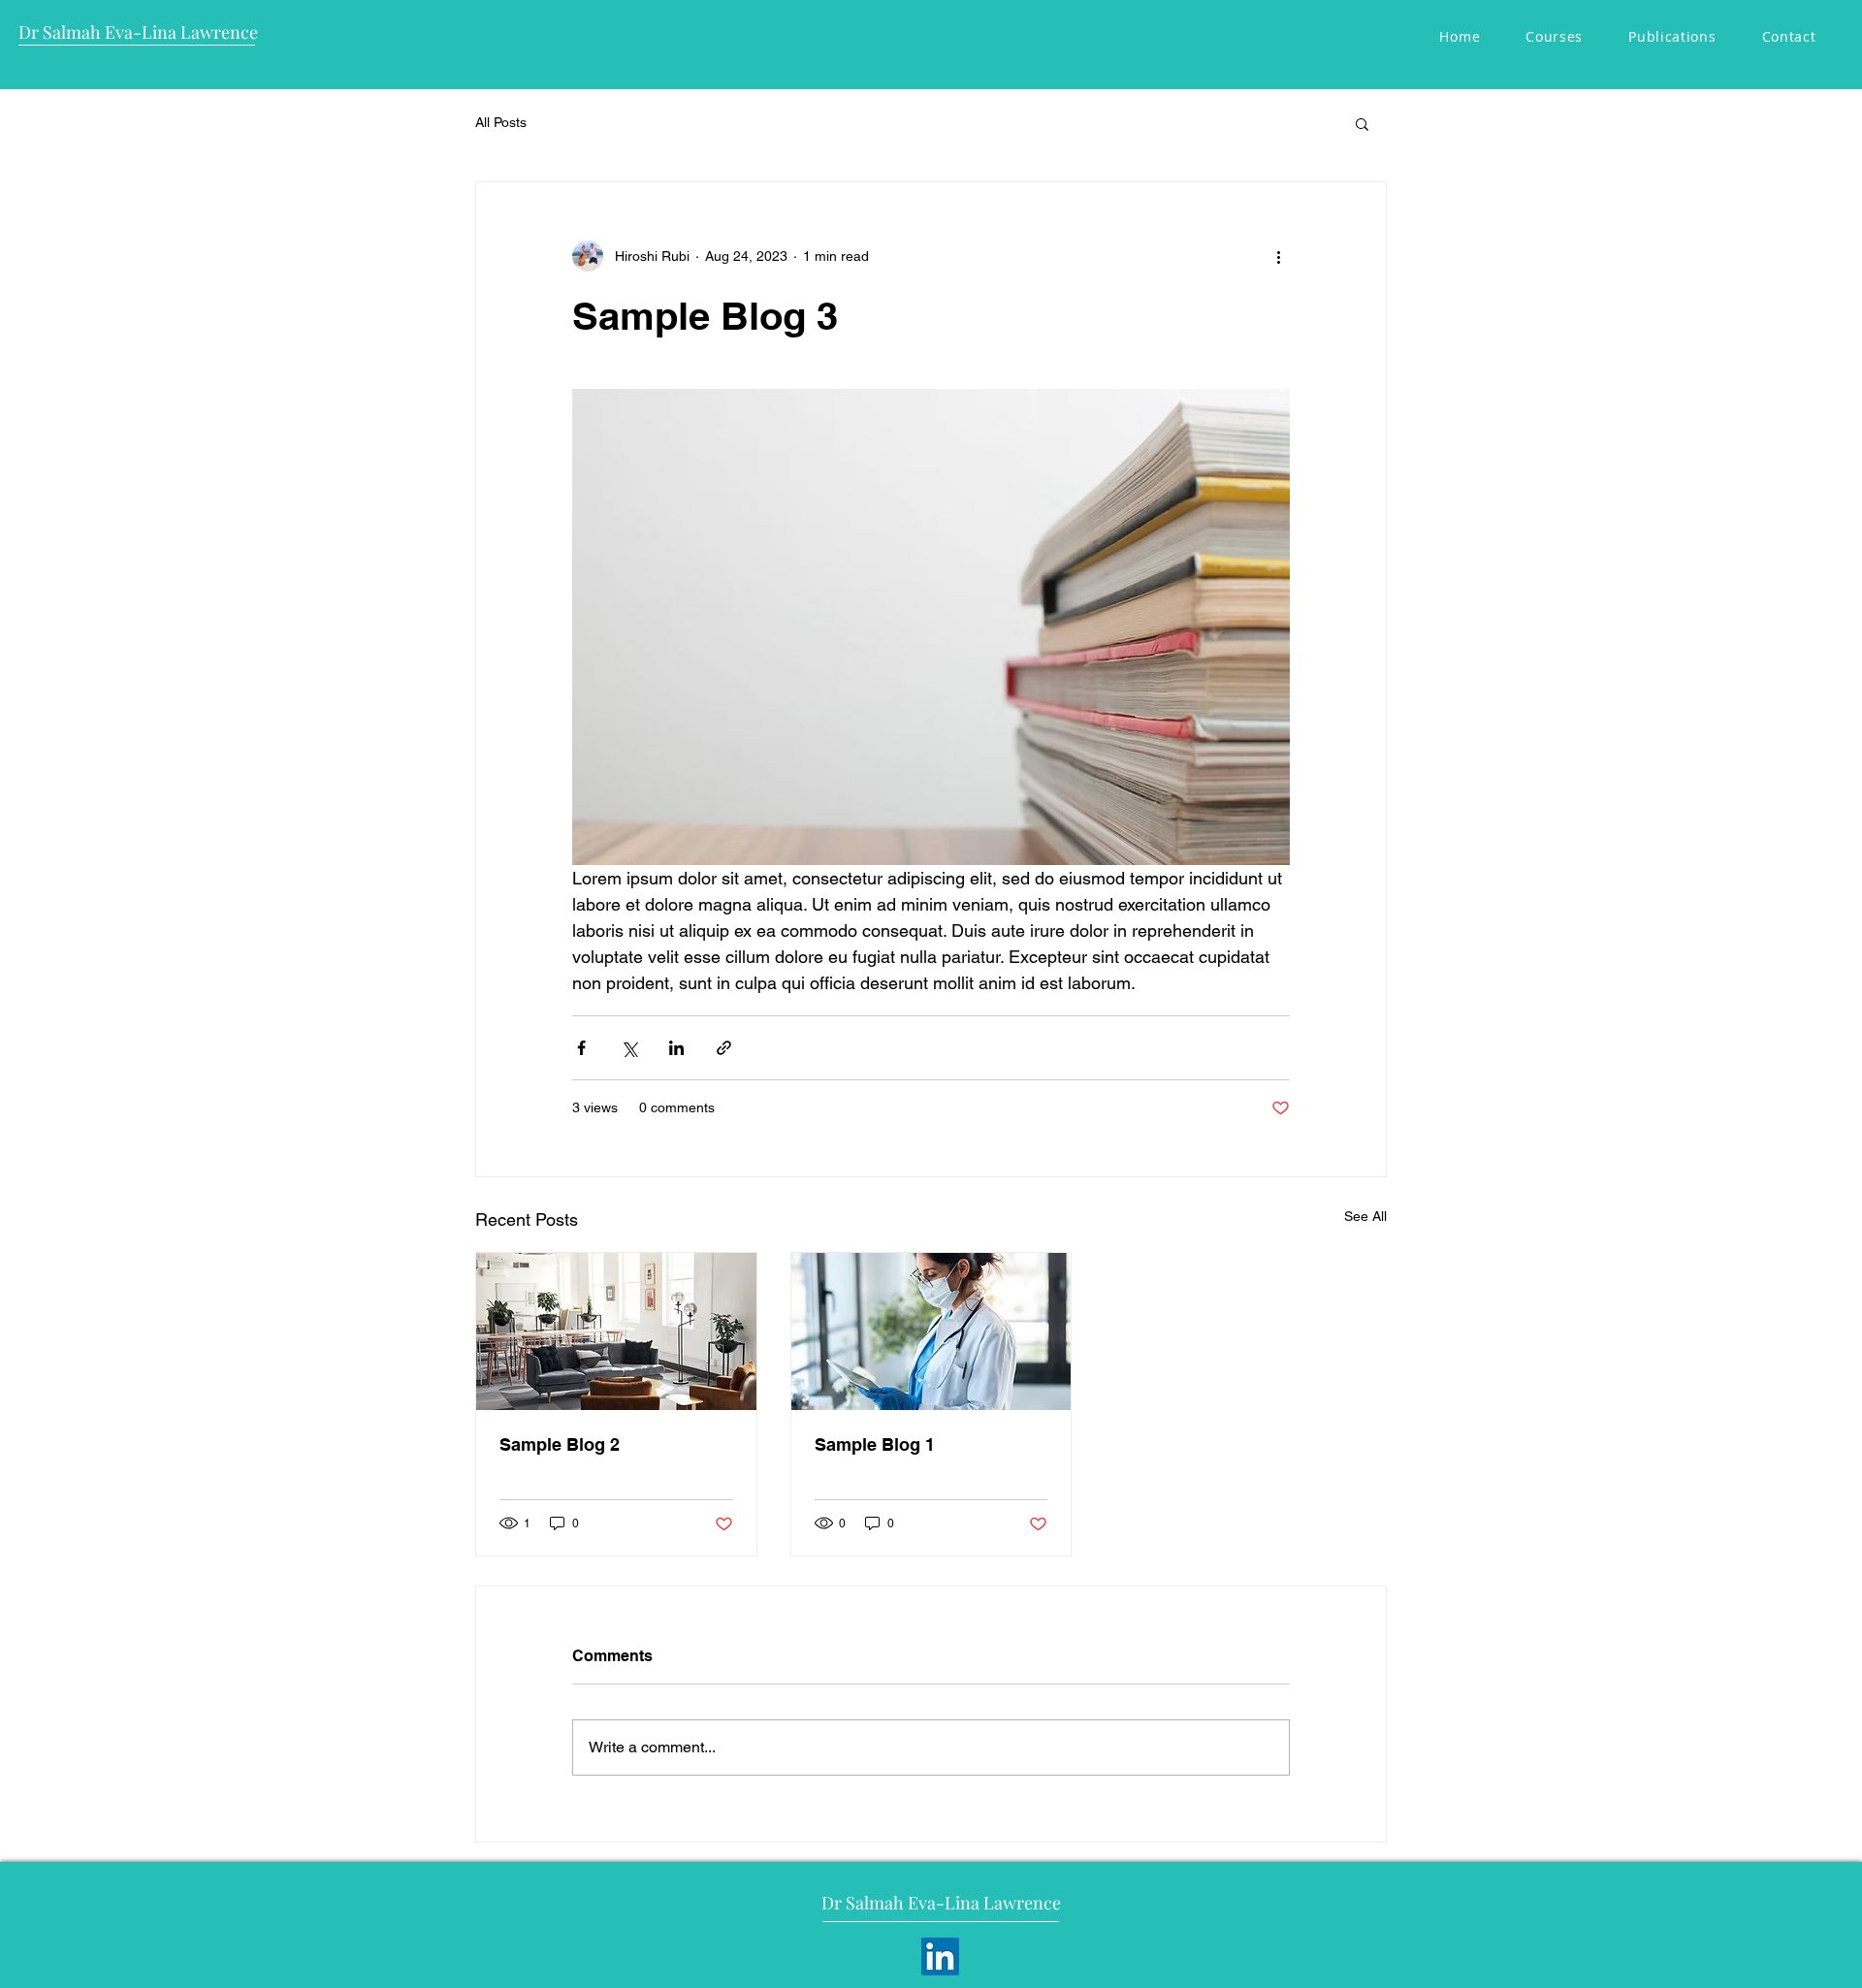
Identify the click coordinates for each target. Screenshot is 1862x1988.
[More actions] (1278, 256)
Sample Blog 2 (560, 1444)
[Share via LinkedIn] (676, 1048)
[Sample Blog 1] (931, 1331)
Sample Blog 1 (875, 1444)
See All (1365, 1216)
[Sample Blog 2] (616, 1331)
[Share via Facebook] (581, 1048)
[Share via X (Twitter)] (629, 1048)
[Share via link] (724, 1048)
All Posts (501, 122)
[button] (1362, 123)
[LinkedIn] (940, 1956)
